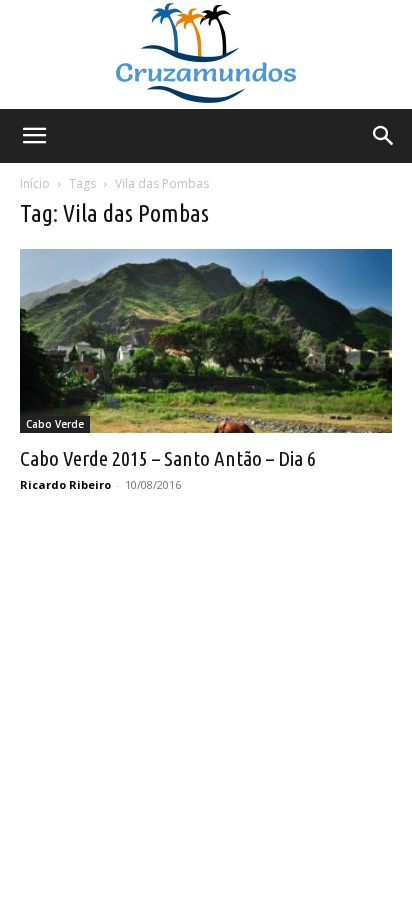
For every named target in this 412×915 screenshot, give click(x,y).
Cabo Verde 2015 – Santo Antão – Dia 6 (168, 458)
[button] (34, 136)
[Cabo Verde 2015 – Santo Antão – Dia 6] (206, 341)
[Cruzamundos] (206, 54)
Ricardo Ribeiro (65, 484)
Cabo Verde (55, 424)
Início (35, 183)
